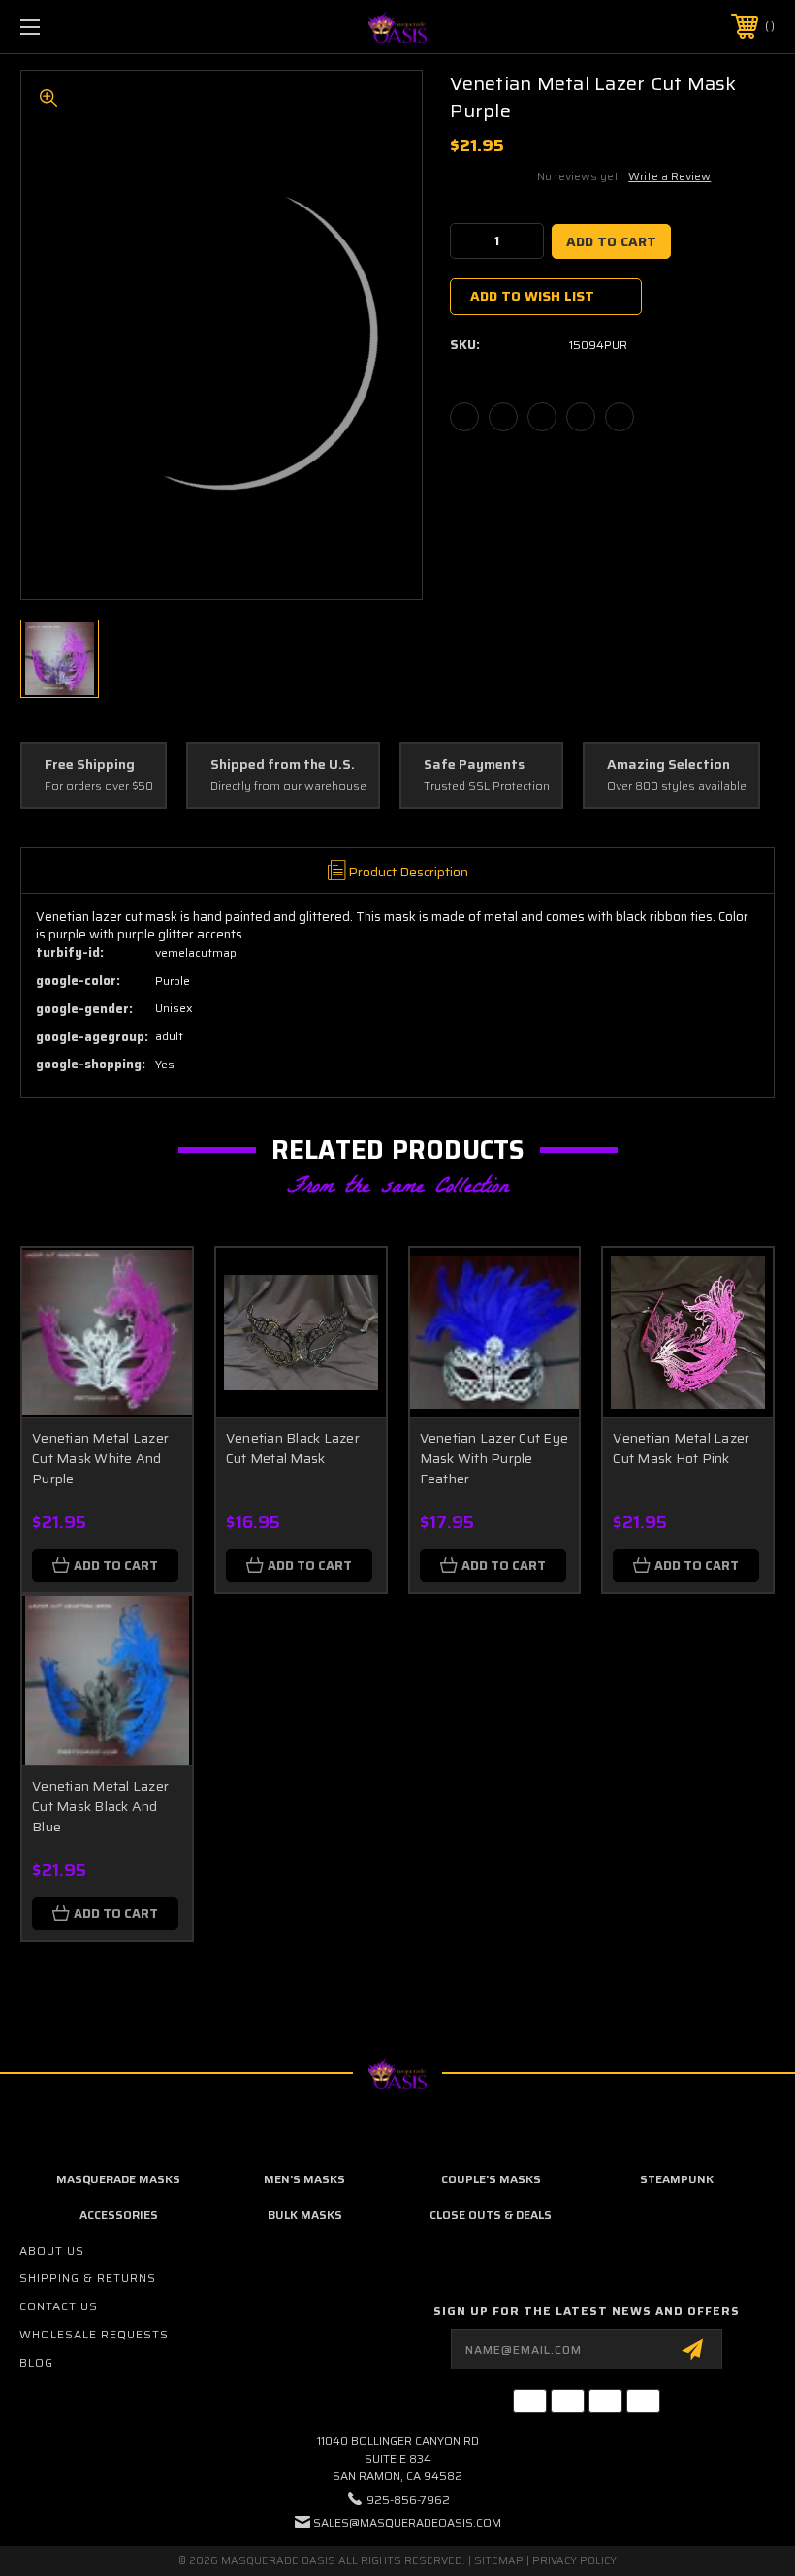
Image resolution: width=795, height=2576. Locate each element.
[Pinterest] (620, 417)
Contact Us (59, 2306)
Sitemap (499, 2561)
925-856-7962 (408, 2500)
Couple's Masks (491, 2179)
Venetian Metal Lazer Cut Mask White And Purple (100, 1458)
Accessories (119, 2215)
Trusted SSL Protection (487, 787)
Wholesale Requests (94, 2334)
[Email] (503, 417)
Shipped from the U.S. (283, 765)
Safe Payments (474, 765)
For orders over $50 (99, 787)
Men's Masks (304, 2179)
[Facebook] (464, 417)
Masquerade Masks (118, 2179)
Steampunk (677, 2179)
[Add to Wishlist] (153, 1332)
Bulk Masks (305, 2215)
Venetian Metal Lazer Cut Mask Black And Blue (100, 1806)
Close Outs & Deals (491, 2215)
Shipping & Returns (88, 2278)
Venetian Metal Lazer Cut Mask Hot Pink (681, 1448)
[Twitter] (581, 417)
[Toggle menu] (96, 27)
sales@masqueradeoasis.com (407, 2522)
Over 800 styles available (677, 787)
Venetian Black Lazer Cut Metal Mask (293, 1448)
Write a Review (669, 176)
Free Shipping (90, 765)
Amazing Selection (668, 765)
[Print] (542, 417)
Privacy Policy (574, 2561)
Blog (36, 2362)
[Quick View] (153, 1286)
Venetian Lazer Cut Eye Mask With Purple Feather (494, 1458)
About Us (52, 2251)
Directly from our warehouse (288, 787)
